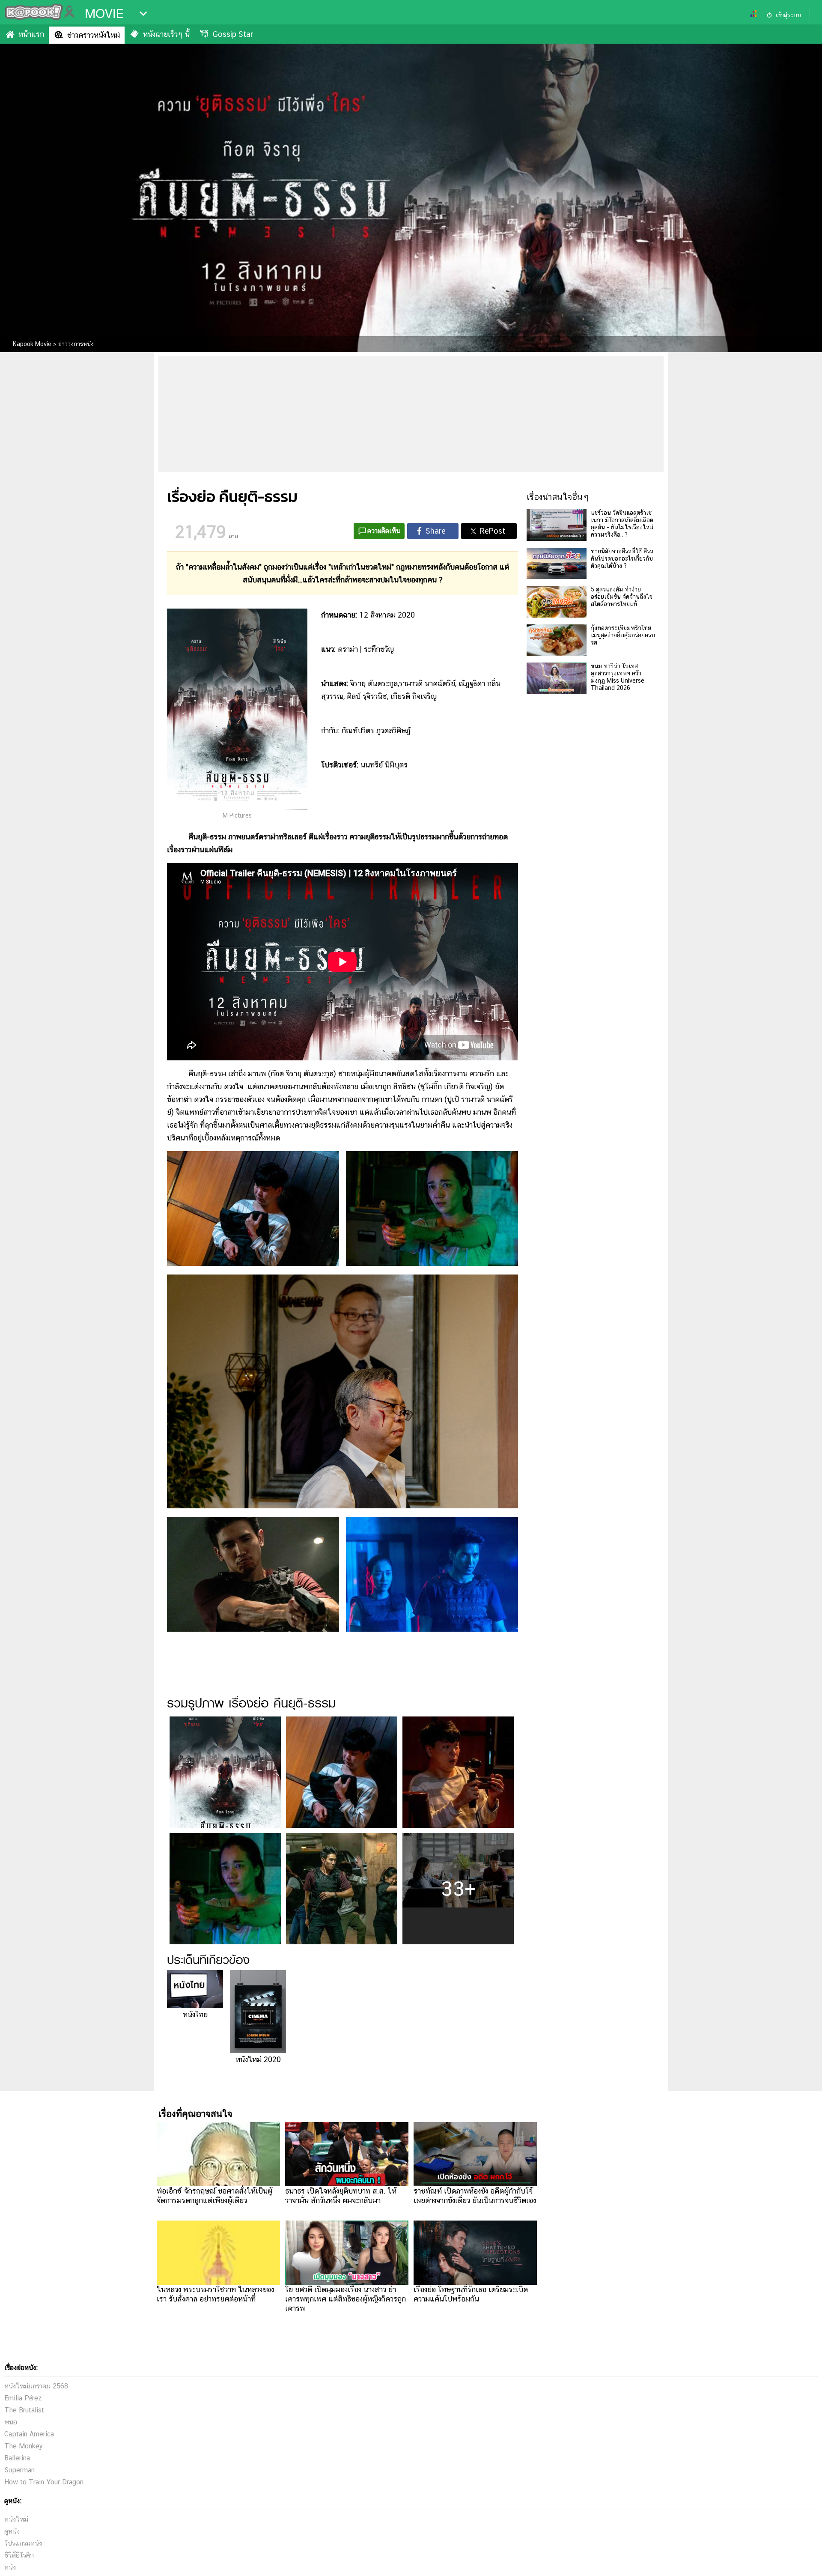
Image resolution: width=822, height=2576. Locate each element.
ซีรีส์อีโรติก (19, 2555)
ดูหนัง (12, 2531)
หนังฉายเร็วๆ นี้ (166, 34)
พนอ (11, 2422)
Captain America (29, 2434)
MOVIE (104, 14)
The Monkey (24, 2446)
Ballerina (17, 2458)
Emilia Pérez (23, 2398)
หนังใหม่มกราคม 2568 (36, 2386)
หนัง (10, 2567)
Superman (19, 2470)
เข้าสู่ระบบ (788, 15)
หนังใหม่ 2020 (258, 2059)
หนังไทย (195, 2014)
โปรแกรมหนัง (23, 2543)
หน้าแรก (31, 34)
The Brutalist (24, 2410)
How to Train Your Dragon (44, 2482)
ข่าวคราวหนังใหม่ (94, 35)
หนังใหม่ (16, 2519)
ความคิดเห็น (384, 531)
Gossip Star (233, 34)
